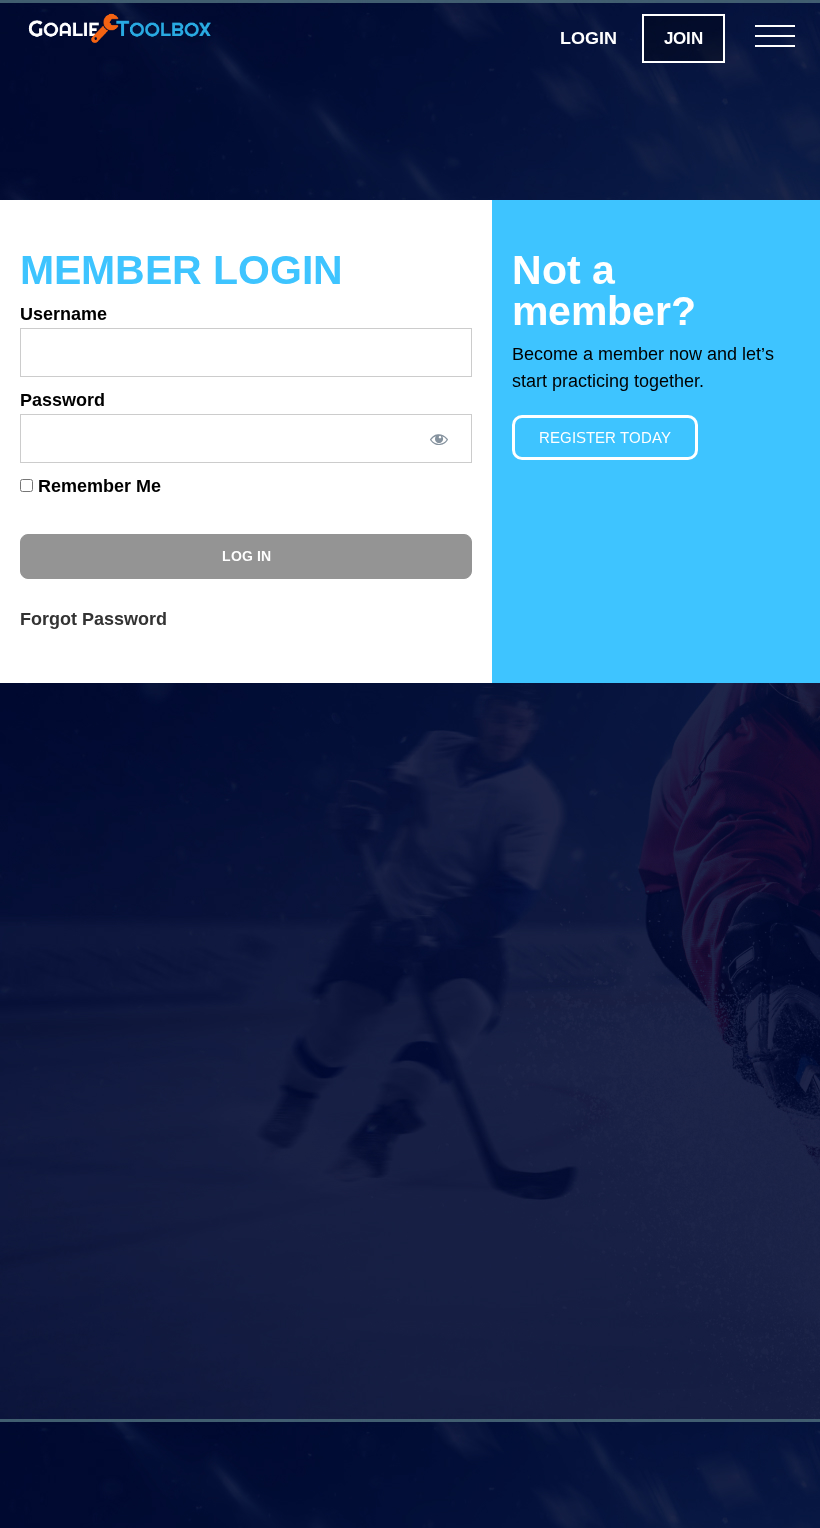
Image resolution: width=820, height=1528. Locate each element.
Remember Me (97, 486)
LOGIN (588, 38)
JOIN (683, 38)
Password (62, 400)
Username (63, 314)
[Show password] (438, 438)
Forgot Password (93, 619)
